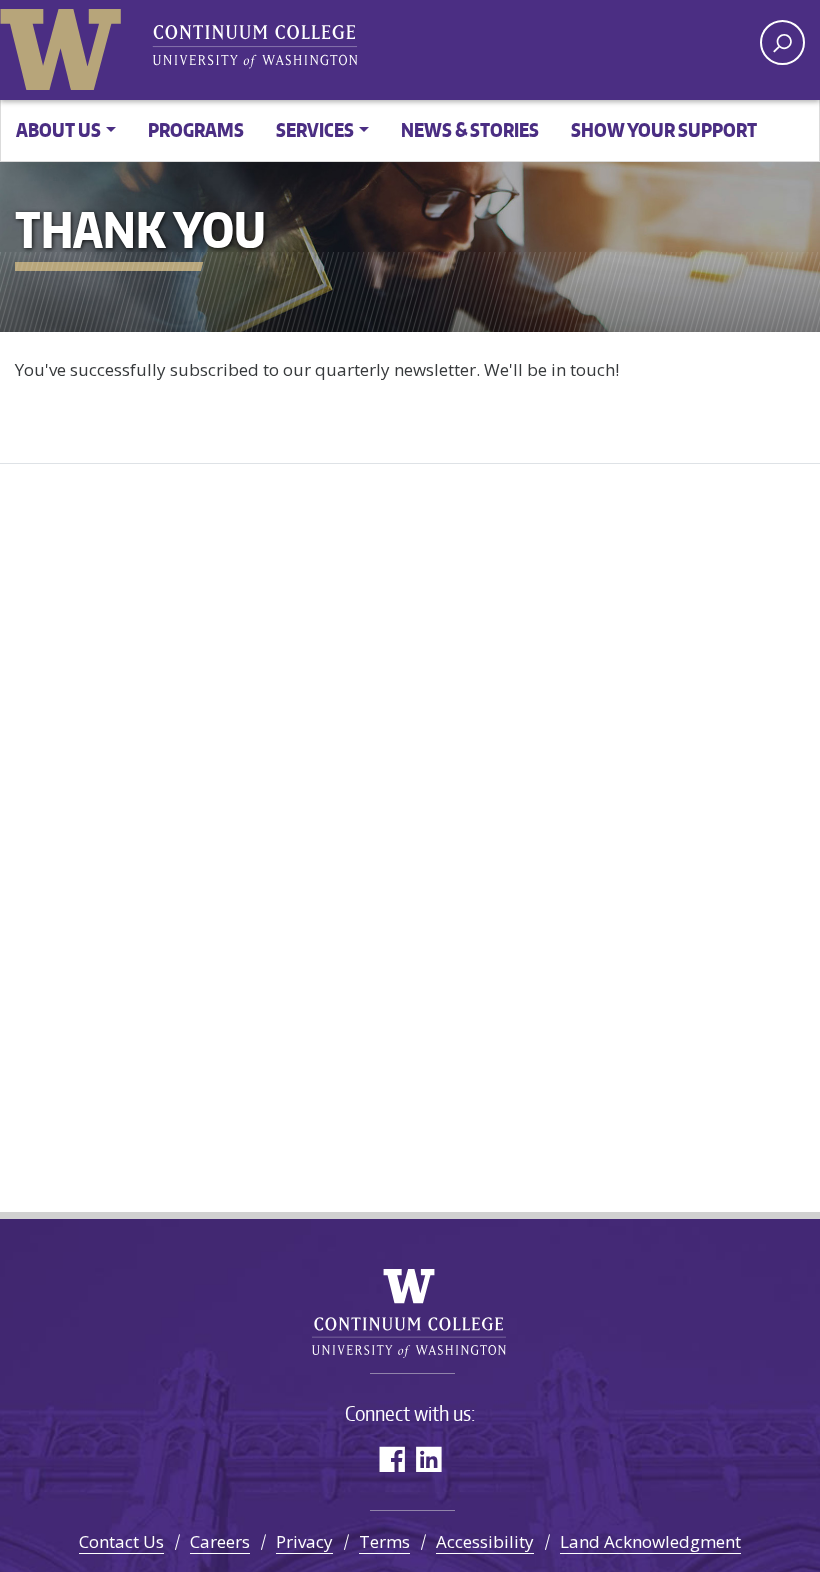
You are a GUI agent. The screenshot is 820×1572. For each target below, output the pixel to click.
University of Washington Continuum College (410, 1314)
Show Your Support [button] (664, 129)
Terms (384, 1541)
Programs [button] (196, 129)
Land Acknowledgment (650, 1541)
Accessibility (485, 1541)
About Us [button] (58, 129)
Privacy (304, 1541)
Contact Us (121, 1541)
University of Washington (65, 45)
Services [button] (315, 129)
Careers (220, 1541)
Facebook (391, 1458)
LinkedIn (428, 1458)
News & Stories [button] (470, 129)
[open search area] (782, 42)
